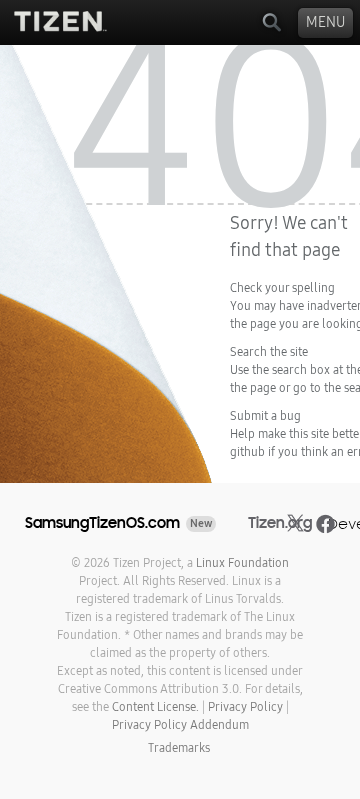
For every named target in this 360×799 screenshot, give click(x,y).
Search (271, 22)
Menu (325, 22)
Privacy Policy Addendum (180, 725)
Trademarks (179, 748)
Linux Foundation (242, 563)
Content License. (155, 707)
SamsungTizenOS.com (102, 523)
